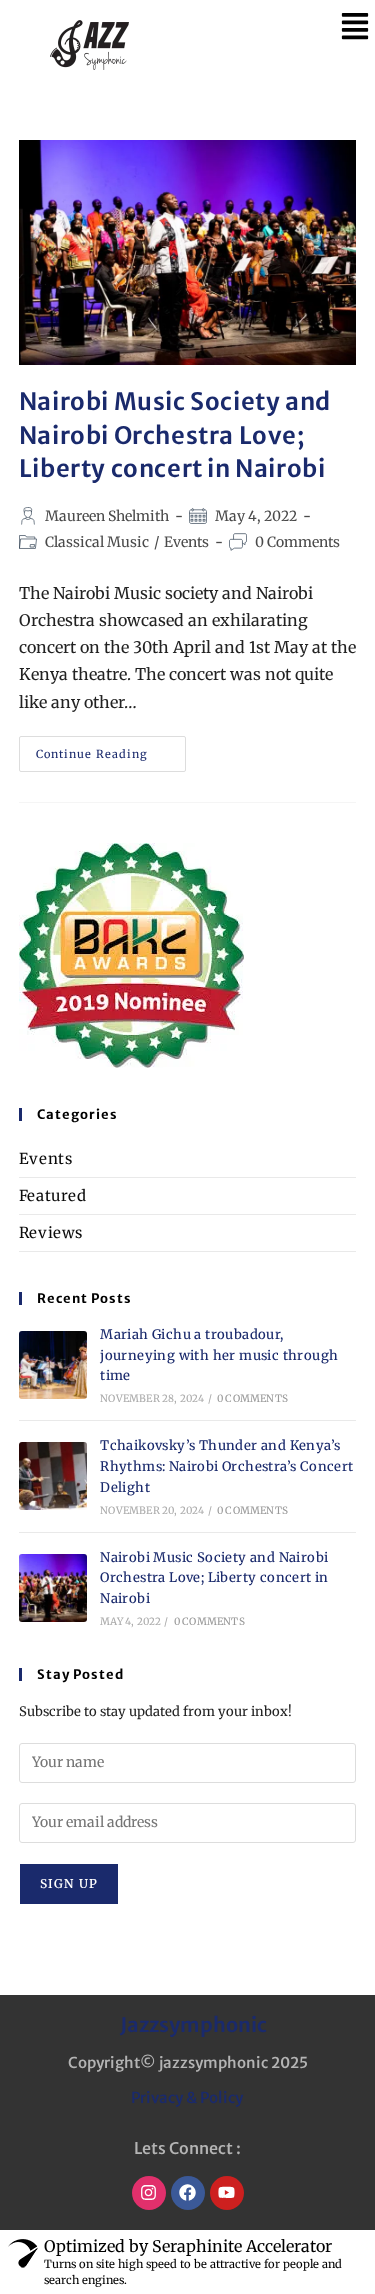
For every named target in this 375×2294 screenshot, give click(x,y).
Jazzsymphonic (193, 2024)
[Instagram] (149, 2193)
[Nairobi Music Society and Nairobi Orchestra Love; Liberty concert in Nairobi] (53, 1588)
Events (186, 542)
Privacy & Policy (187, 2097)
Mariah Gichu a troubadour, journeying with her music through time (219, 1355)
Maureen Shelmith (107, 516)
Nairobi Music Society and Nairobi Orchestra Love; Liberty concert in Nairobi (175, 435)
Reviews (51, 1232)
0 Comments (297, 542)
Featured (53, 1195)
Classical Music (97, 542)
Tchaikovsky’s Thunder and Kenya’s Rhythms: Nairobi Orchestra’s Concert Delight (226, 1466)
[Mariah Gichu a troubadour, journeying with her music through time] (53, 1365)
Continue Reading (111, 748)
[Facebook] (188, 2193)
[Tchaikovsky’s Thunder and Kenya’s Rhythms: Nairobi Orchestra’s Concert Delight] (53, 1476)
